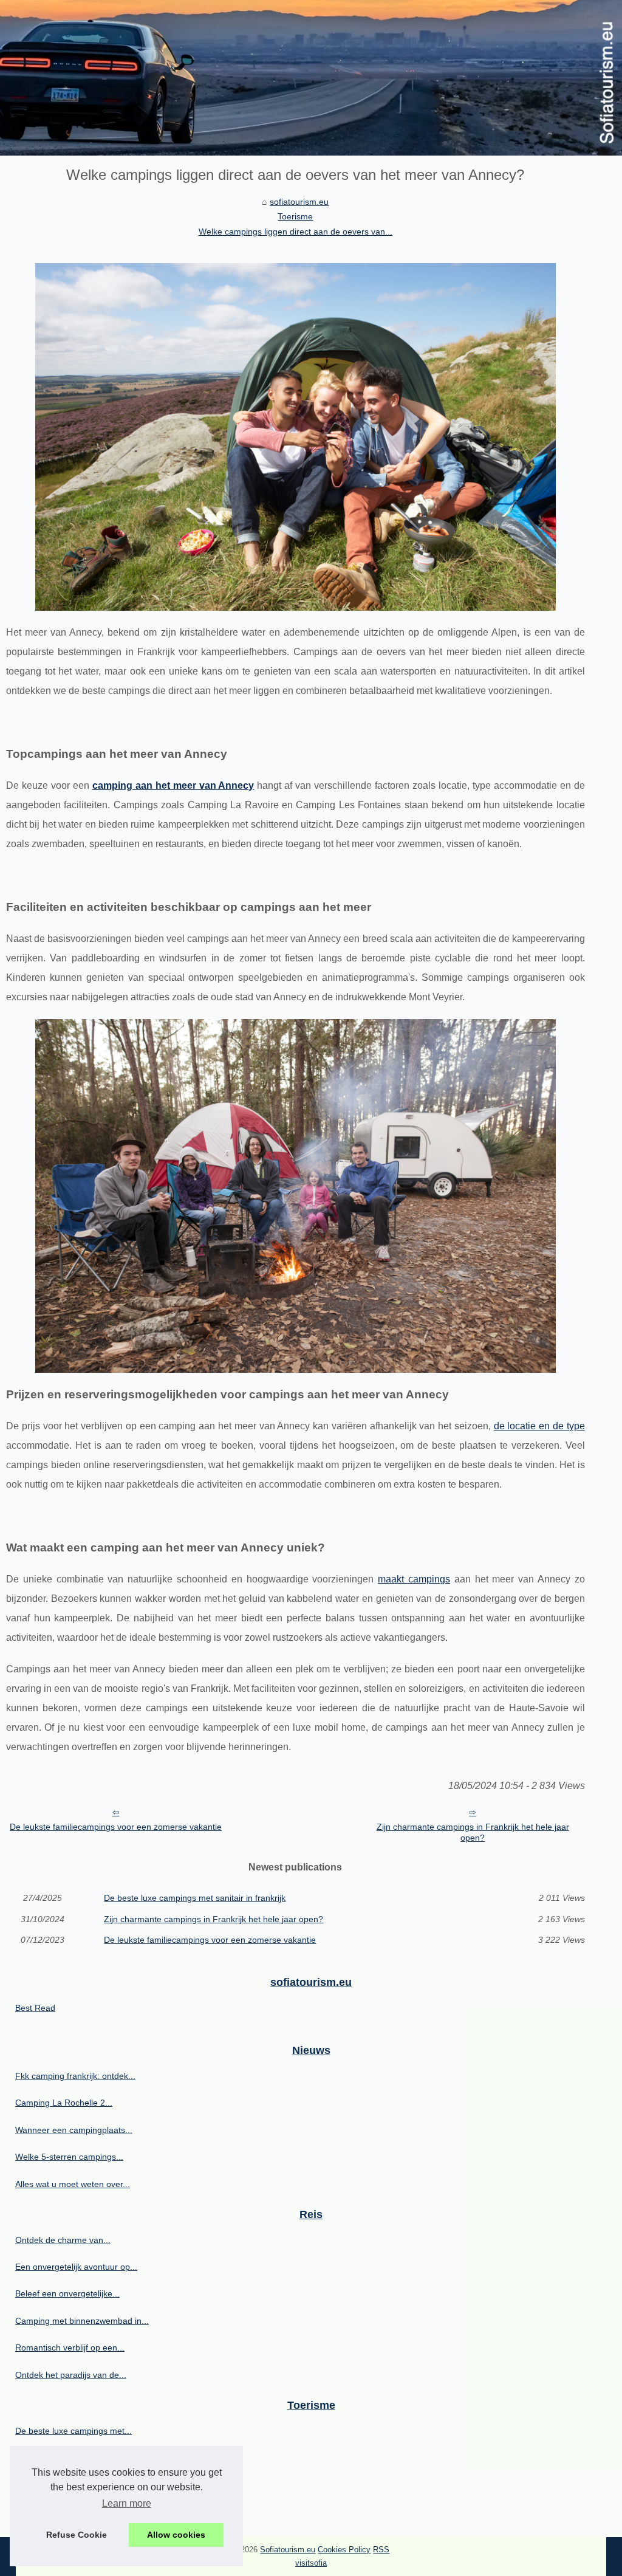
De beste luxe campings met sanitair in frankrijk (195, 1898)
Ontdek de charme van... (63, 2240)
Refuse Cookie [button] (77, 2535)
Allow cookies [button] (176, 2535)
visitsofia (311, 2563)
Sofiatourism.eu (288, 2550)
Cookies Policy (344, 2550)
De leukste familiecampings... (71, 2512)
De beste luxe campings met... (73, 2431)
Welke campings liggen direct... (75, 2484)
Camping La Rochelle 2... (64, 2103)
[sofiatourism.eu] (311, 78)
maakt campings (414, 1579)
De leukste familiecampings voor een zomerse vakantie (116, 1827)
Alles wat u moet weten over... (73, 2184)
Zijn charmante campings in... (72, 2458)
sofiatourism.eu (299, 202)
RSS (381, 2550)
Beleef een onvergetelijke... (67, 2293)
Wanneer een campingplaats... (74, 2130)
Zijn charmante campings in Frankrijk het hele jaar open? (473, 1832)
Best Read (35, 2008)
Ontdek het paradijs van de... (71, 2375)
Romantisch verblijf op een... (70, 2348)
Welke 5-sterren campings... (69, 2157)
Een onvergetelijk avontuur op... (76, 2267)
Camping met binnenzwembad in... (82, 2321)
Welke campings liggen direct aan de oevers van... (296, 232)
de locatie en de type (539, 1426)
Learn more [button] (127, 2503)
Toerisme (295, 216)
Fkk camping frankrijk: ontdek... (75, 2076)
